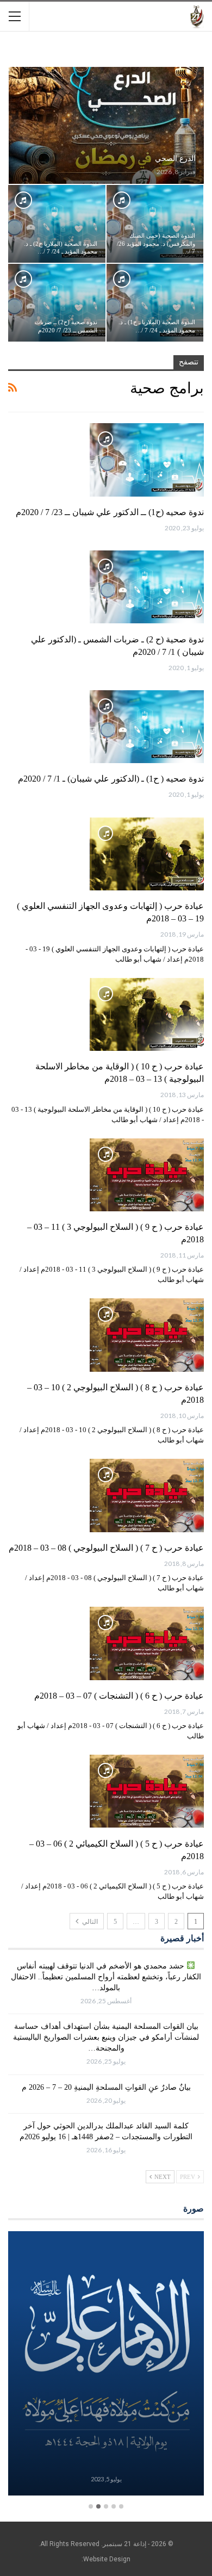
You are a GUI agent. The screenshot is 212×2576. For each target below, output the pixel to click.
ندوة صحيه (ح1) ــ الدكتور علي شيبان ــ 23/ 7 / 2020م (110, 512)
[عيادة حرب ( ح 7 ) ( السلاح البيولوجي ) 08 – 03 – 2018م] (147, 1495)
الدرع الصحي (175, 159)
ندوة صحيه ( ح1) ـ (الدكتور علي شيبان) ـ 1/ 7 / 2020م (111, 779)
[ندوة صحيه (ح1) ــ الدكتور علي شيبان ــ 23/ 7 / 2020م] (147, 460)
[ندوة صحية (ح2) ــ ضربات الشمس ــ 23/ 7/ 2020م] (57, 303)
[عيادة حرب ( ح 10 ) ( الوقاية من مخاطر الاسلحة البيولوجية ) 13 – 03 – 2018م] (147, 1014)
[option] (106, 2365)
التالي (89, 1922)
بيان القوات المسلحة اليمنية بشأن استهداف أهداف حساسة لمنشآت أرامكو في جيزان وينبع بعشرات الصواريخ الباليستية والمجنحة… (106, 2037)
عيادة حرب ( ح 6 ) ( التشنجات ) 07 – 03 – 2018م (119, 1696)
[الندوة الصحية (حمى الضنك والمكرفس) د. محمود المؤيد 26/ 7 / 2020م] (155, 224)
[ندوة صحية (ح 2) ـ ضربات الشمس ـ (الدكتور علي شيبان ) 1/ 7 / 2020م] (147, 587)
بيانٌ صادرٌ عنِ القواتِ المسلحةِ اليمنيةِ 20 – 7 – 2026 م (106, 2087)
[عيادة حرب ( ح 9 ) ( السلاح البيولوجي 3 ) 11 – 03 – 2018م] (147, 1175)
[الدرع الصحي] (106, 125)
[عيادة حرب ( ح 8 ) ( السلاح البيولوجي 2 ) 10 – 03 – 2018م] (147, 1335)
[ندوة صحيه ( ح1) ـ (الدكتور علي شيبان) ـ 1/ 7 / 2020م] (147, 727)
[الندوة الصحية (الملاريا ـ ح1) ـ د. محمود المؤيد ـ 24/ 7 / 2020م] (155, 303)
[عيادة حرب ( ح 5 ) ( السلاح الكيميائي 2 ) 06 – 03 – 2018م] (147, 1791)
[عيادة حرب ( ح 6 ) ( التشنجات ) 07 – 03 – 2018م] (147, 1643)
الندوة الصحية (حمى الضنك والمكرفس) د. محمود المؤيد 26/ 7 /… (156, 244)
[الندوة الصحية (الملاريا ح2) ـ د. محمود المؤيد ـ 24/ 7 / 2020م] (57, 224)
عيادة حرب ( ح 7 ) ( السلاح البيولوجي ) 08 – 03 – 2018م (106, 1548)
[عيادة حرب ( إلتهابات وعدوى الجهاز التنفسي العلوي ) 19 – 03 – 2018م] (147, 854)
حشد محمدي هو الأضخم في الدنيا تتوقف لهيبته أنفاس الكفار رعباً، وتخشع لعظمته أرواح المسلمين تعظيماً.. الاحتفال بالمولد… (106, 1977)
